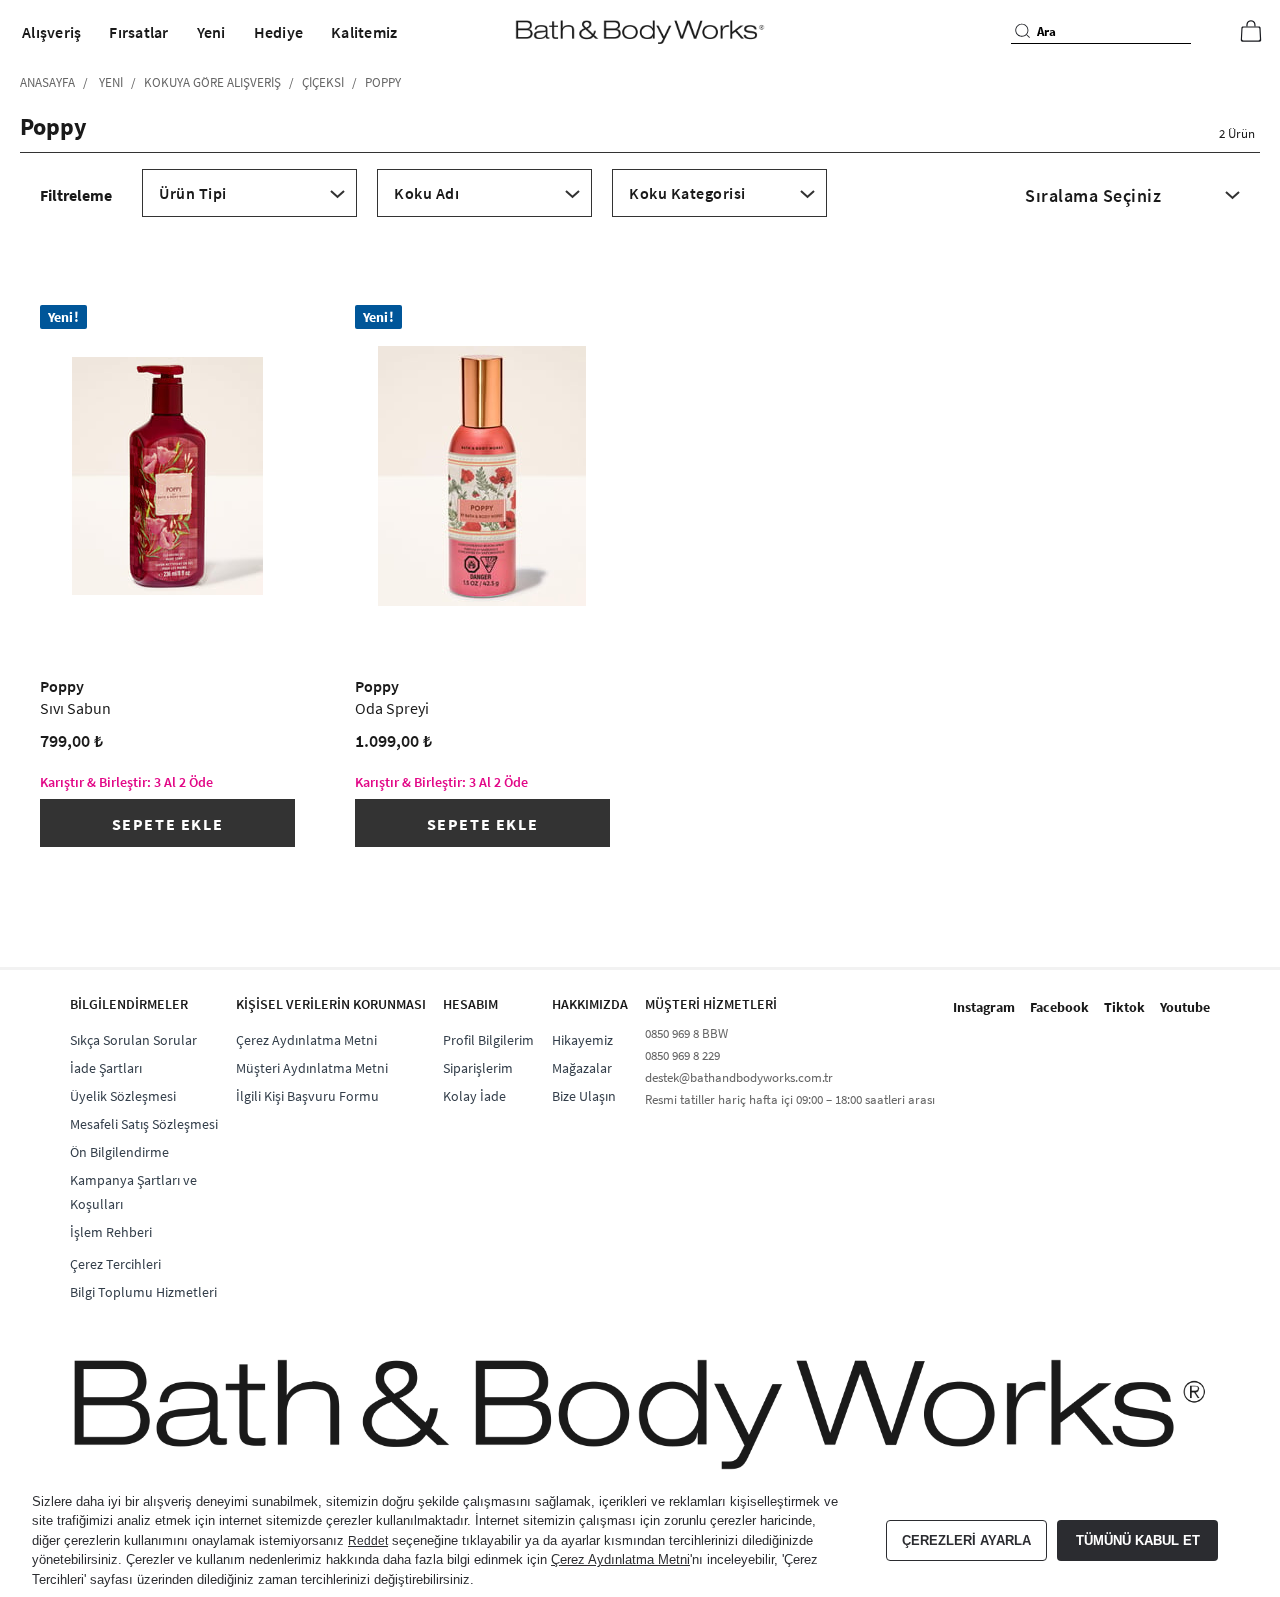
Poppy (75, 697)
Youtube (1185, 1007)
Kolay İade (474, 1096)
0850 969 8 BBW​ (686, 1033)
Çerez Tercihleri (115, 1264)
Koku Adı (426, 193)
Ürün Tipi (193, 193)
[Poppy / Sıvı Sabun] (167, 476)
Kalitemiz (364, 32)
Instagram (984, 1007)
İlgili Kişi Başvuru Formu (307, 1096)
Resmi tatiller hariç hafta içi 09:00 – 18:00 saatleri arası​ (790, 1099)
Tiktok (1124, 1007)
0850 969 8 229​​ (682, 1055)
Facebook (1059, 1007)
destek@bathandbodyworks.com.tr (739, 1077)
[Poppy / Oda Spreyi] (482, 476)
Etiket (719, 212)
